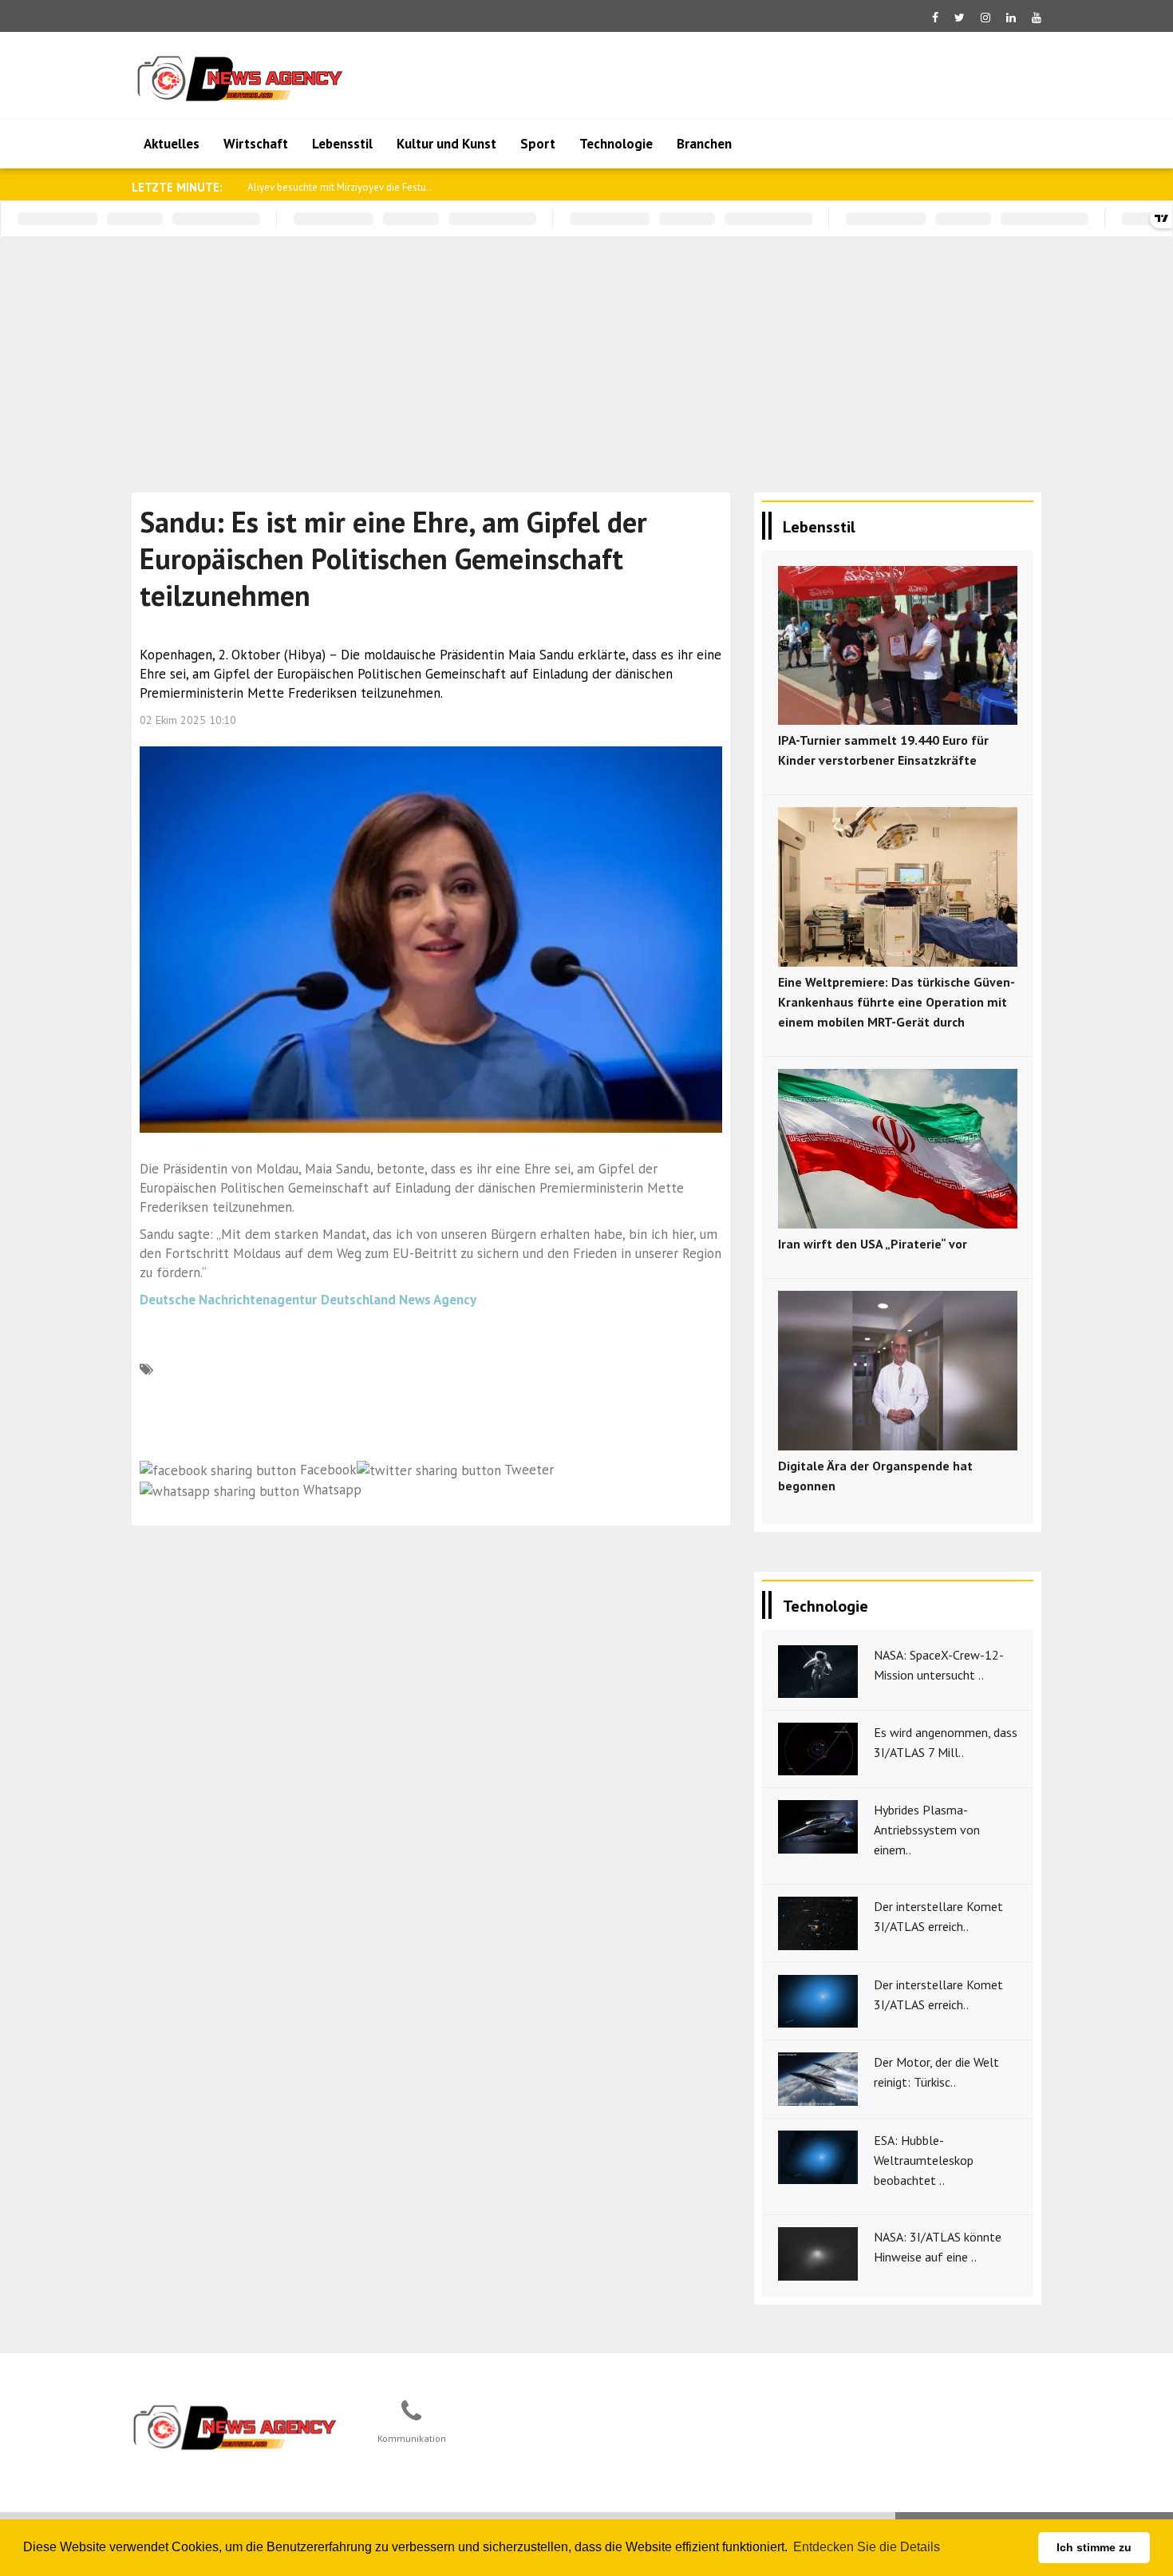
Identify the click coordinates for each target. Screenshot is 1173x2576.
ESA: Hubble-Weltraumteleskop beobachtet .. (924, 2160)
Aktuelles (172, 144)
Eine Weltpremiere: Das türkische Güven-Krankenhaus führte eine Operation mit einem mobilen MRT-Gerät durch (897, 1002)
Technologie (616, 144)
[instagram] (985, 18)
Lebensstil (342, 144)
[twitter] (960, 18)
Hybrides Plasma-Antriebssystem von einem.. (927, 1830)
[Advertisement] (586, 357)
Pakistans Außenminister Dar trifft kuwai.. (339, 187)
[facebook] (935, 18)
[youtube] (1037, 18)
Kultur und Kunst (446, 144)
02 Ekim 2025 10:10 (188, 720)
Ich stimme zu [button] (1094, 2547)
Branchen (704, 144)
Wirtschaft (256, 144)
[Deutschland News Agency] (236, 2427)
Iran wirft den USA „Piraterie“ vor (873, 1244)
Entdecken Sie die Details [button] (867, 2547)
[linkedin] (1011, 18)
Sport (538, 144)
